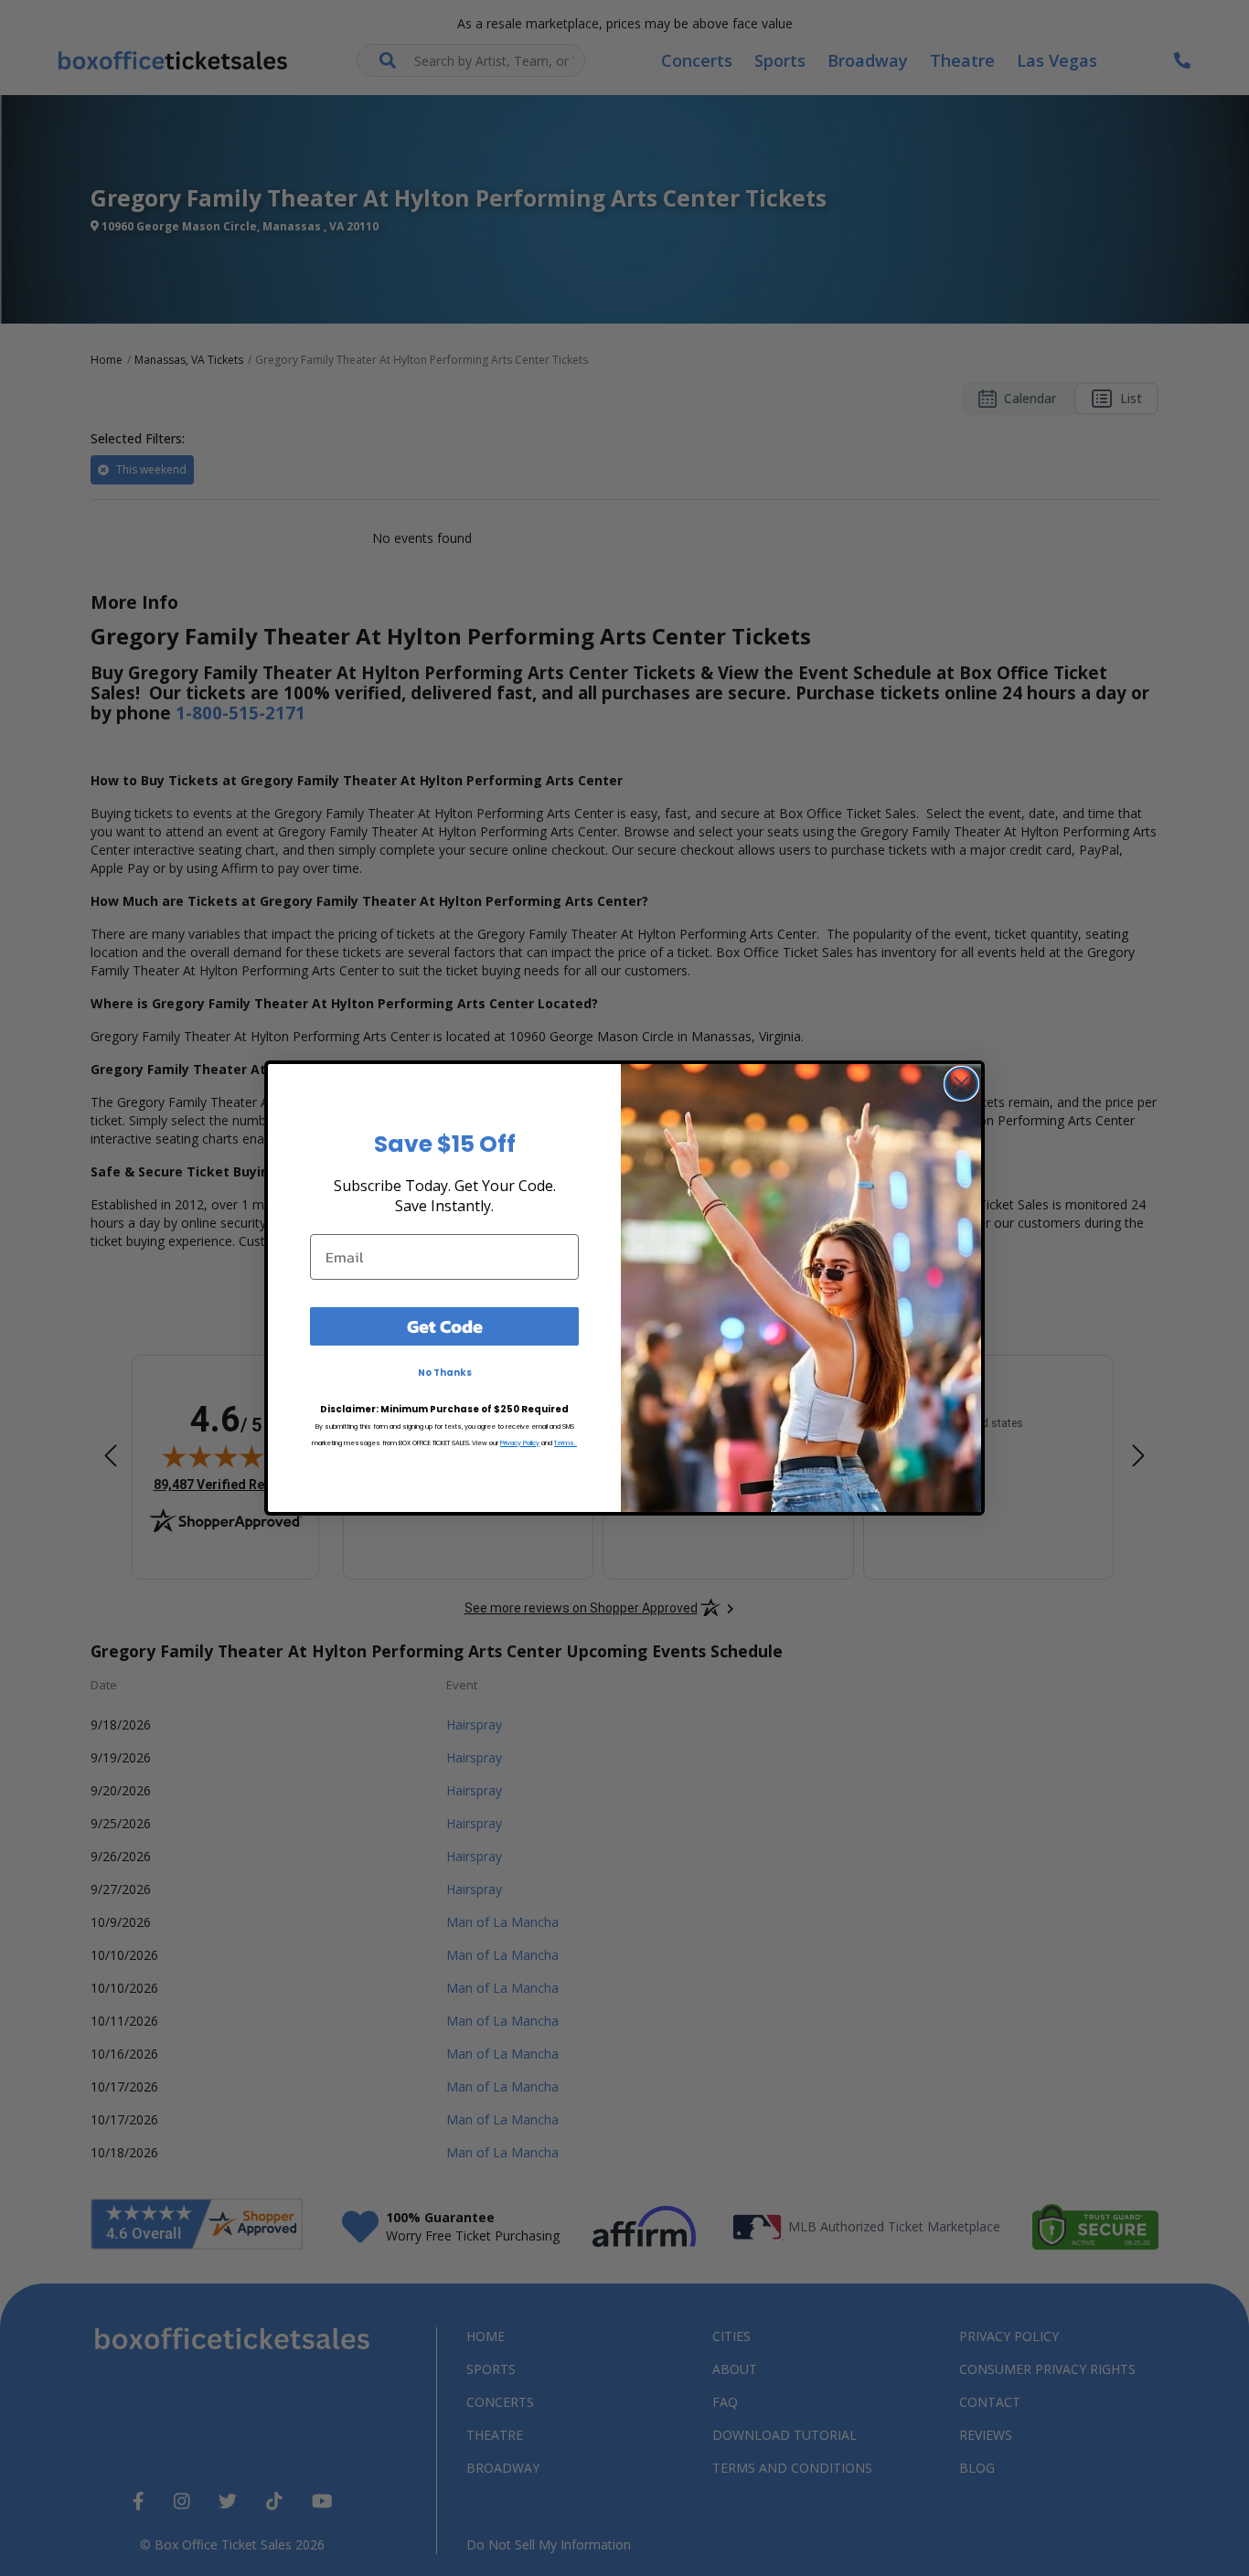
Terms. (566, 1443)
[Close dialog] (961, 1084)
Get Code (445, 1326)
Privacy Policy (520, 1443)
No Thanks (445, 1373)
